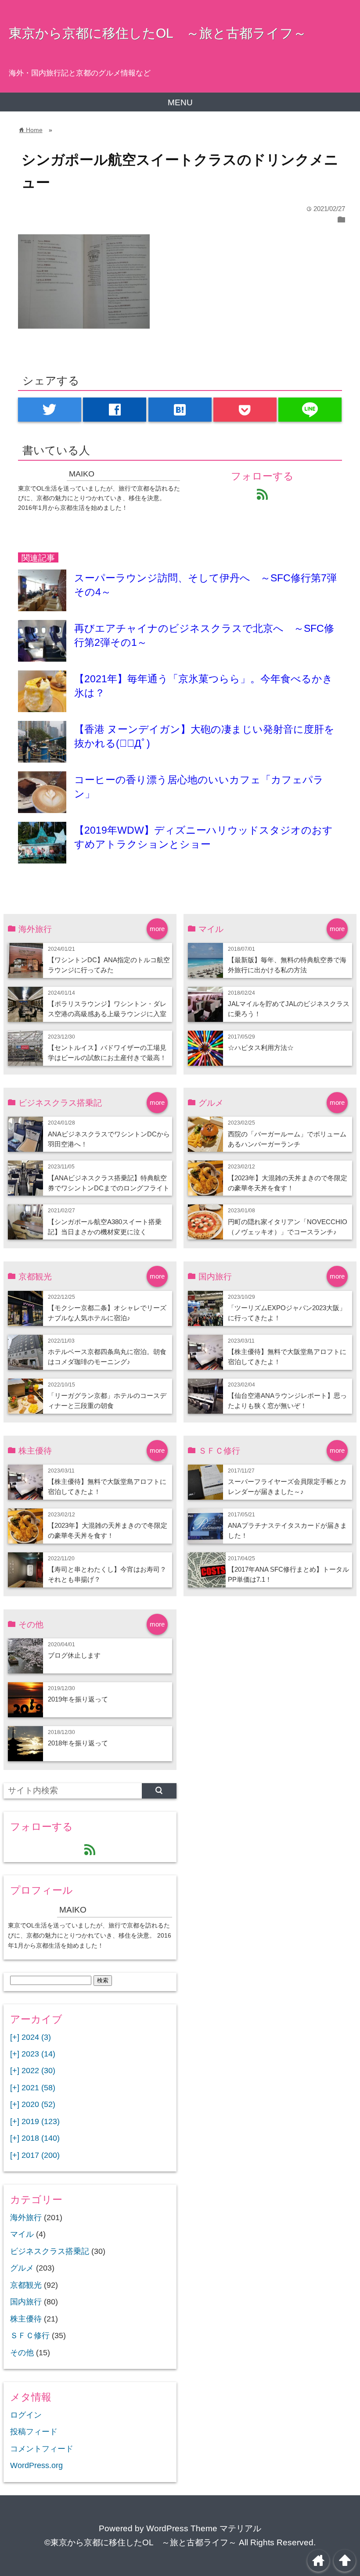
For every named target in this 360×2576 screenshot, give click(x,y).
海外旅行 (26, 2218)
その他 (22, 2353)
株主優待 (26, 2319)
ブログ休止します (74, 1655)
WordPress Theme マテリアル (204, 2528)
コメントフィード (42, 2449)
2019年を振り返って (78, 1699)
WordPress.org (36, 2465)
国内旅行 (26, 2302)
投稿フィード (34, 2432)
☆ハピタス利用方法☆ (261, 1048)
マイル (22, 2234)
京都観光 (26, 2285)
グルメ (22, 2268)
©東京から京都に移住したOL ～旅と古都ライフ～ (140, 2542)
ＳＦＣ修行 (30, 2336)
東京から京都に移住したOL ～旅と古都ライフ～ (158, 33)
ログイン (26, 2415)
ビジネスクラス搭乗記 (50, 2251)
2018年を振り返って (78, 1743)
